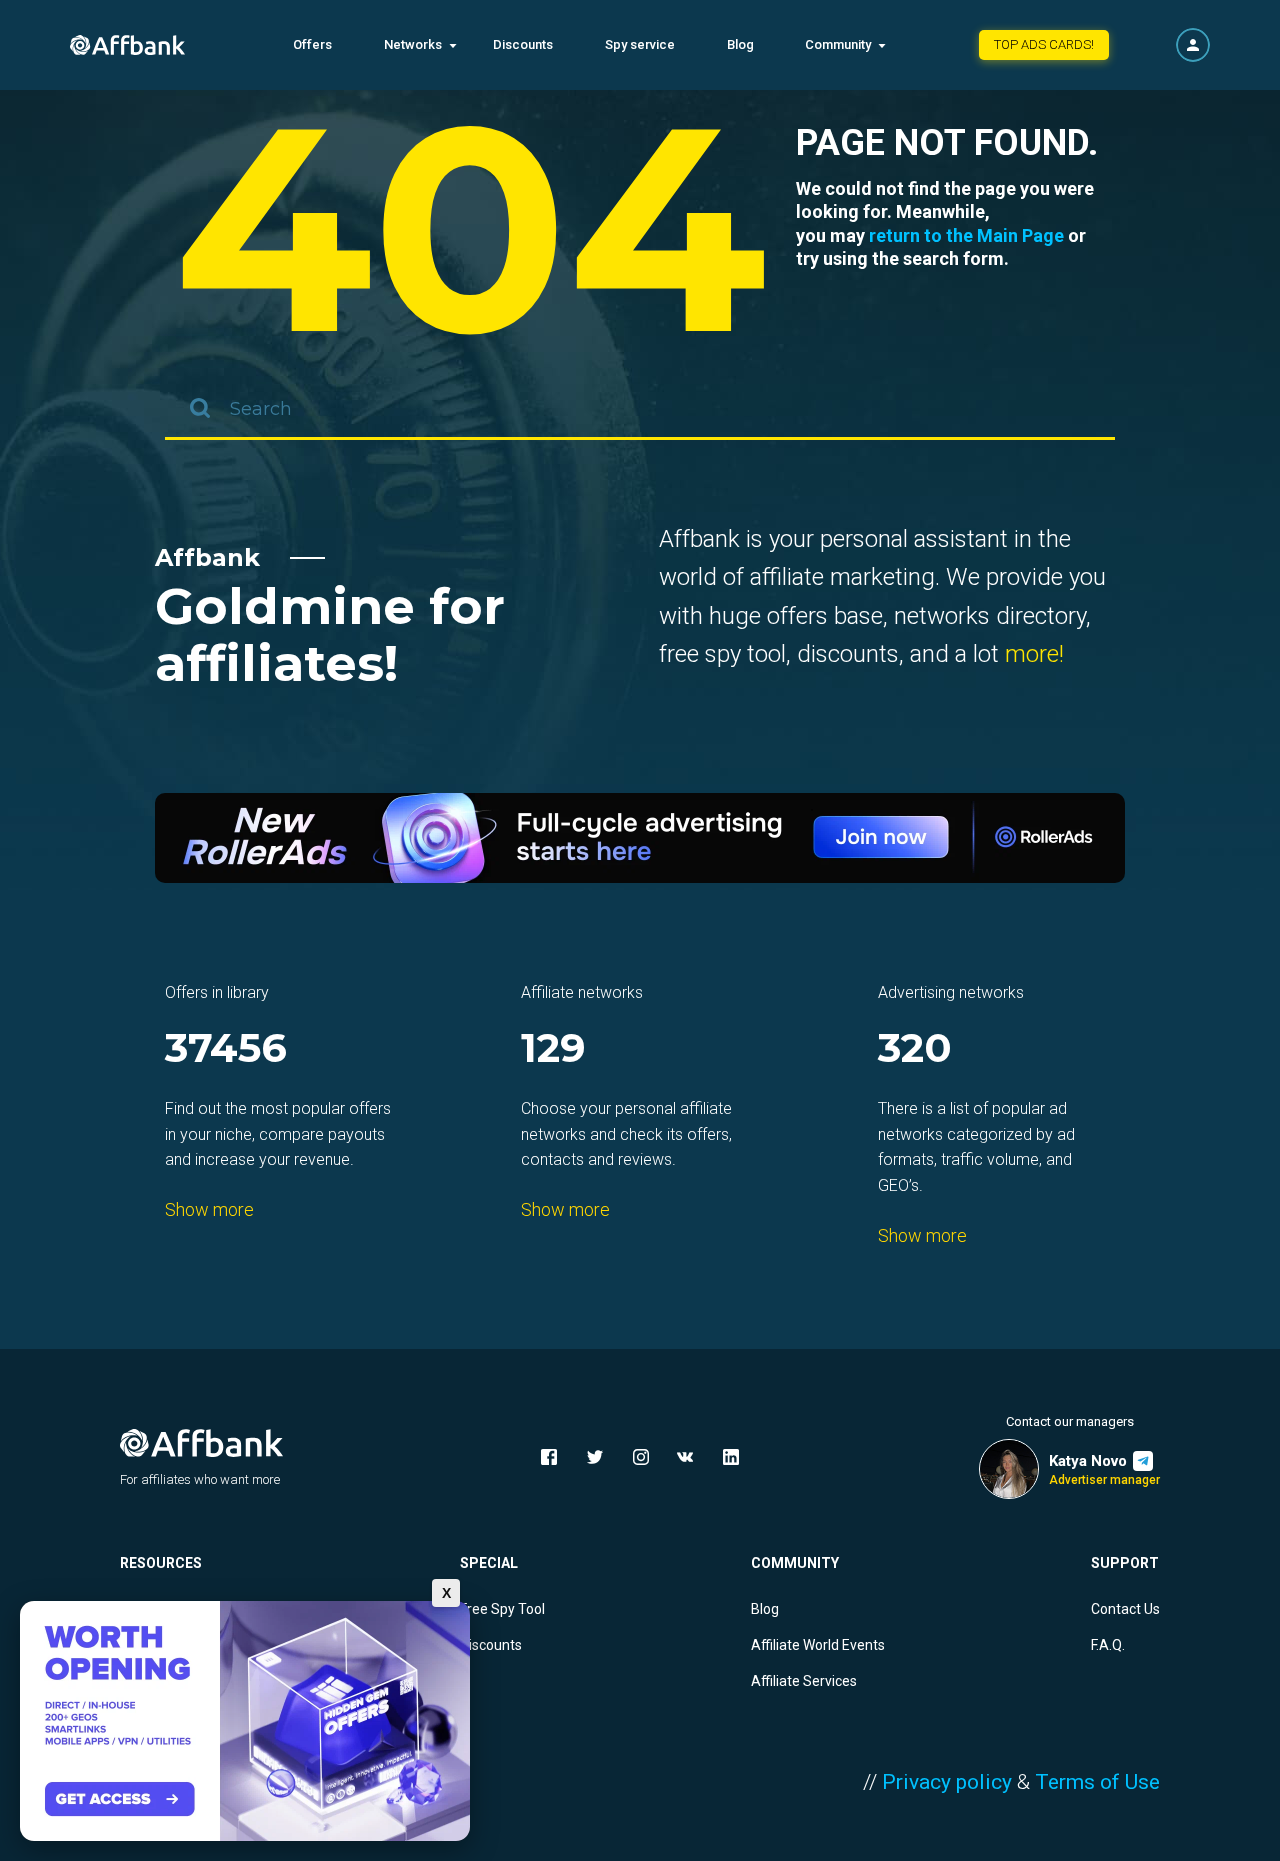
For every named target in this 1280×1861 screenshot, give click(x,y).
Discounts (523, 44)
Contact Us (1125, 1609)
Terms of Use (1097, 1782)
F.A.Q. (1108, 1645)
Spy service (640, 44)
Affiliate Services (804, 1681)
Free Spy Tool (502, 1609)
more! (1034, 654)
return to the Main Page (966, 235)
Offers (312, 44)
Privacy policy (947, 1782)
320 (915, 1049)
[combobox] (640, 410)
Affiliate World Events (818, 1645)
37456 (226, 1049)
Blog (740, 44)
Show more (209, 1209)
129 (553, 1049)
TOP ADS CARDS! (1044, 44)
